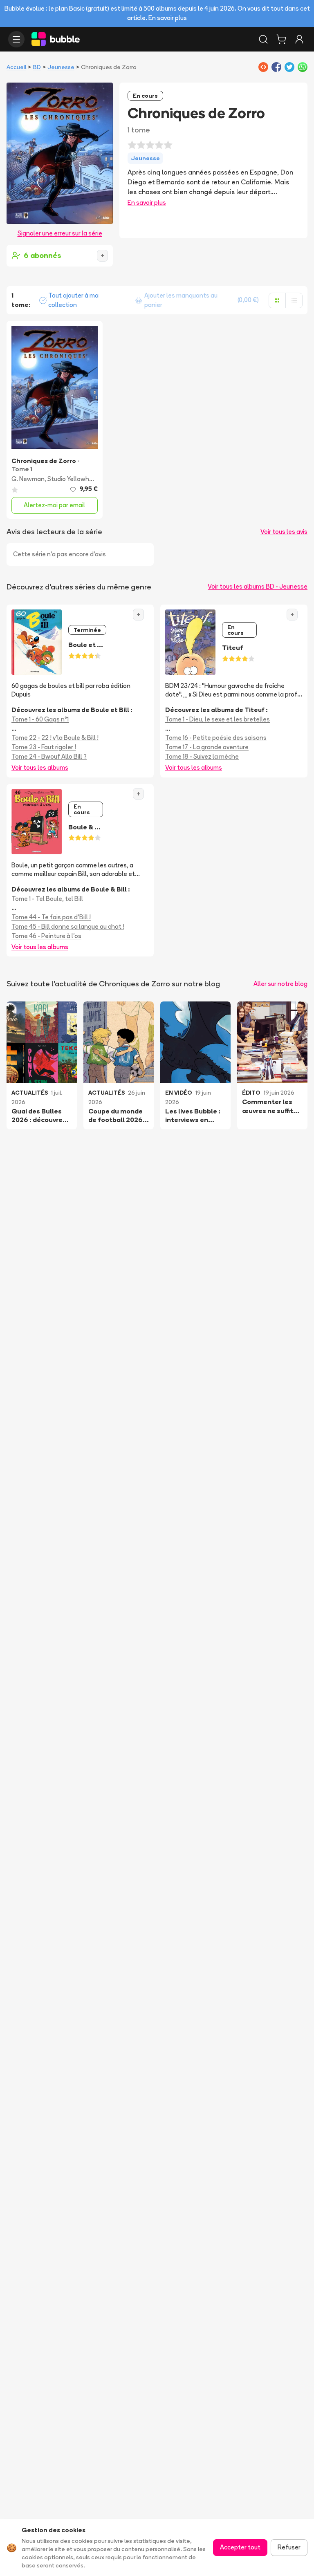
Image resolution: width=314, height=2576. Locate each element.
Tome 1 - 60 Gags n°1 (40, 719)
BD (37, 67)
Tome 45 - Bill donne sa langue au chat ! (68, 926)
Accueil (16, 67)
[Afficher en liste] (294, 300)
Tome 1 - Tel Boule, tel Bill (47, 899)
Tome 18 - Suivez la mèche (202, 756)
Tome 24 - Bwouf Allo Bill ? (49, 756)
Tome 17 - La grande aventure (207, 747)
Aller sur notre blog (280, 984)
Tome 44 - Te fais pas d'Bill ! (51, 917)
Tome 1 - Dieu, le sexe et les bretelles (218, 719)
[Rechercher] (263, 39)
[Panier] (281, 39)
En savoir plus (168, 18)
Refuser (289, 2547)
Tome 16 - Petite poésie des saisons (216, 738)
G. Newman (28, 479)
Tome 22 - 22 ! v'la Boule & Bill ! (55, 738)
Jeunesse (61, 67)
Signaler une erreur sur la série (60, 233)
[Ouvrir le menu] (16, 39)
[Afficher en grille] (277, 300)
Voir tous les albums (40, 767)
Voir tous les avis (284, 532)
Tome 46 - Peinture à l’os (46, 936)
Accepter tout (240, 2547)
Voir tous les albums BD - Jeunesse (258, 586)
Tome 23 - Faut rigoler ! (44, 747)
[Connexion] (299, 39)
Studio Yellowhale (73, 479)
